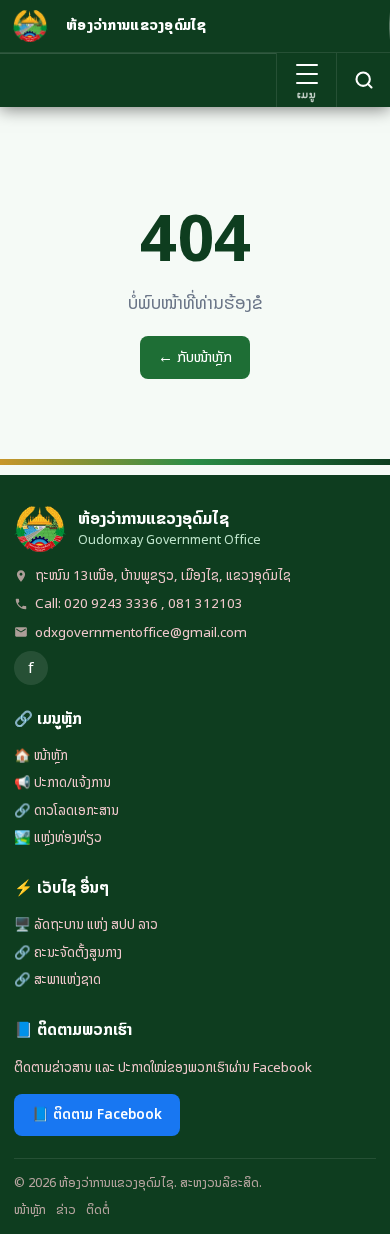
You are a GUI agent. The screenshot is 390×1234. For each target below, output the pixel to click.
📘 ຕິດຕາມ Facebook (97, 1114)
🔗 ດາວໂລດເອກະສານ (66, 810)
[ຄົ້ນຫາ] (363, 80)
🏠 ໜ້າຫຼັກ (41, 755)
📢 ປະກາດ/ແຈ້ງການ (62, 782)
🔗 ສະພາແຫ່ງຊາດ (57, 979)
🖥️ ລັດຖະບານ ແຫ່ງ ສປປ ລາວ (86, 924)
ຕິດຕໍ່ (98, 1210)
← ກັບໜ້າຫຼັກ (195, 357)
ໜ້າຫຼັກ (30, 1210)
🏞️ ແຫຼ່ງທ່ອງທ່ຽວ (58, 837)
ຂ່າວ (66, 1210)
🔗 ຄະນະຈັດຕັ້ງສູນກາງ (68, 952)
